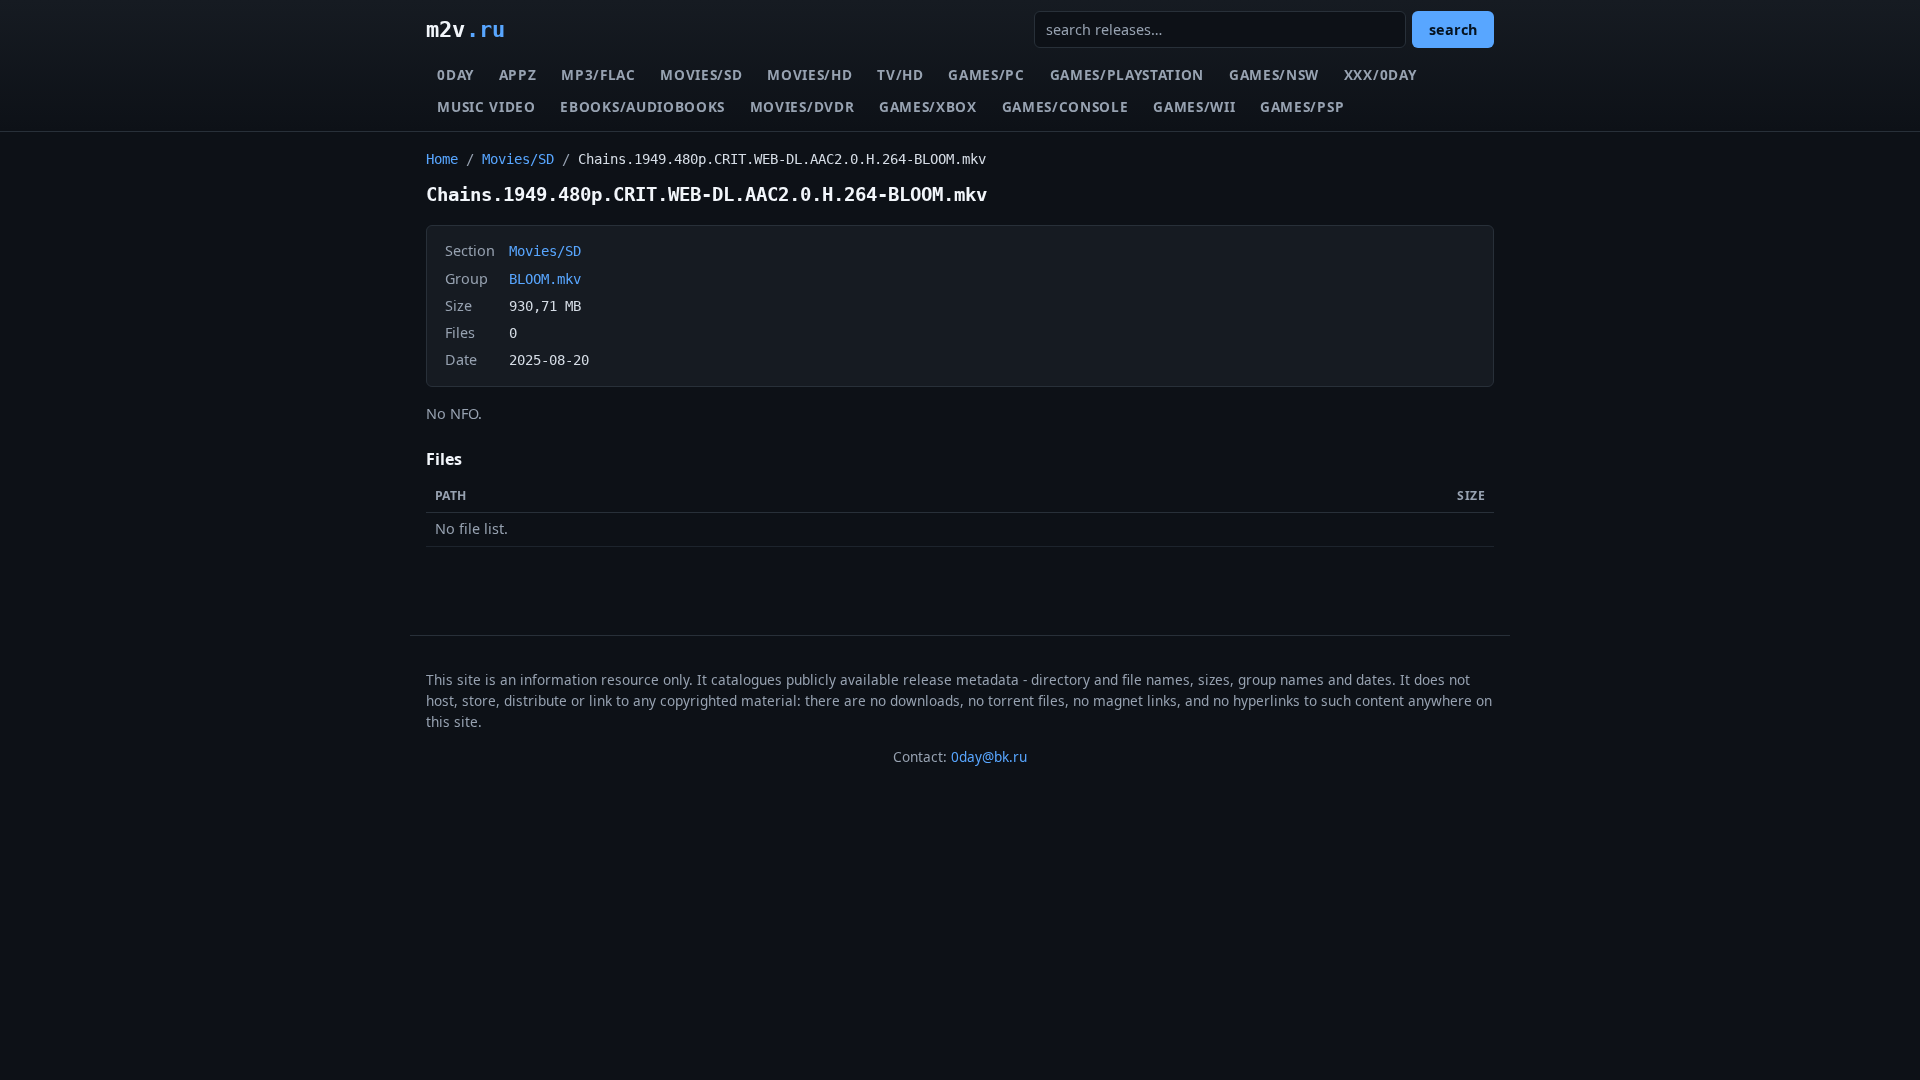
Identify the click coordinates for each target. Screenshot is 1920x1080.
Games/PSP (1302, 106)
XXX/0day (1380, 74)
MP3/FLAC (598, 74)
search (1453, 29)
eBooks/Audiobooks (642, 106)
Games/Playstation (1127, 74)
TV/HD (900, 74)
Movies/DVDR (802, 106)
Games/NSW (1274, 74)
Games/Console (1065, 106)
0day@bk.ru (989, 756)
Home (442, 159)
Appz (518, 74)
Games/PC (986, 74)
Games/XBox (928, 106)
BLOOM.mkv (545, 279)
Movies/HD (809, 74)
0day (455, 74)
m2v (465, 29)
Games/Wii (1194, 106)
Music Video (486, 106)
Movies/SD (701, 74)
